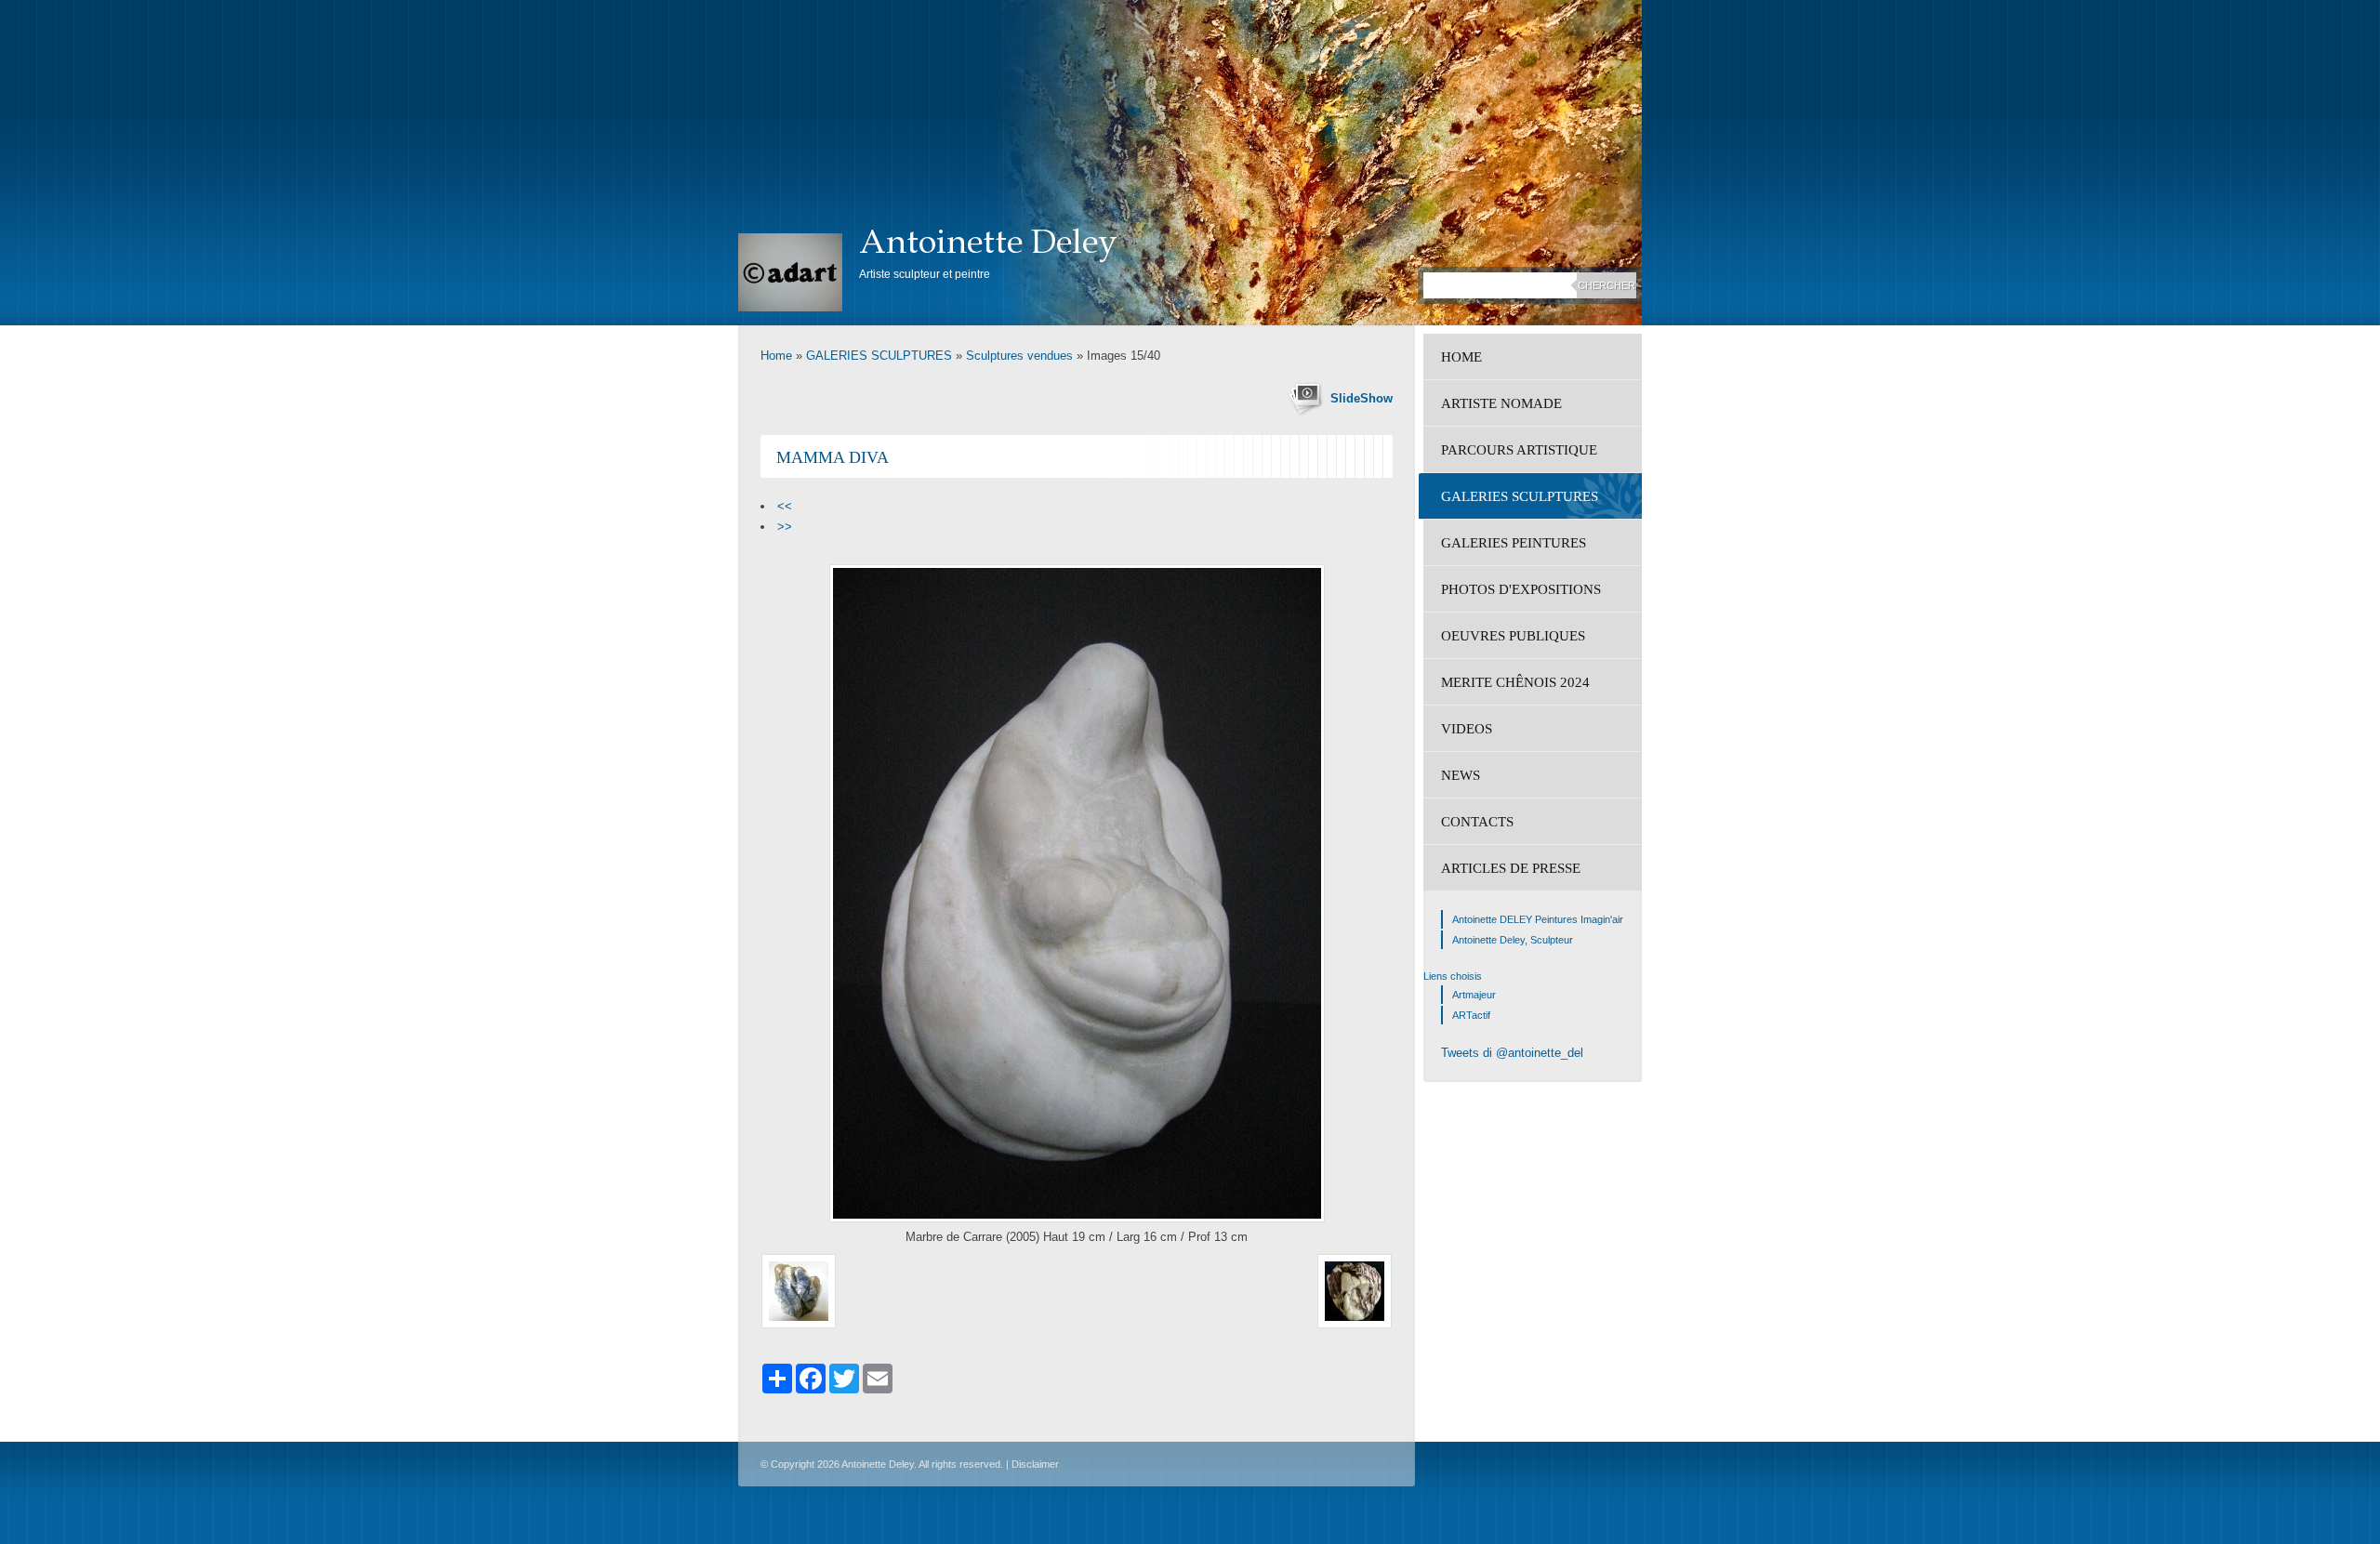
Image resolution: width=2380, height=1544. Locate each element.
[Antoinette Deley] (790, 272)
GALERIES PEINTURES (1514, 543)
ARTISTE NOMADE (1501, 403)
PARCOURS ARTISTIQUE (1519, 450)
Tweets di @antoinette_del (1512, 1053)
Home (776, 356)
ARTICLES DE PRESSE (1511, 868)
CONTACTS (1477, 822)
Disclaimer (1035, 1464)
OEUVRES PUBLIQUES (1513, 636)
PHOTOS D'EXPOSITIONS (1521, 589)
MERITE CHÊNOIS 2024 (1515, 682)
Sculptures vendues (1019, 356)
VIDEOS (1467, 729)
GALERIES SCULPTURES (879, 356)
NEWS (1461, 775)
